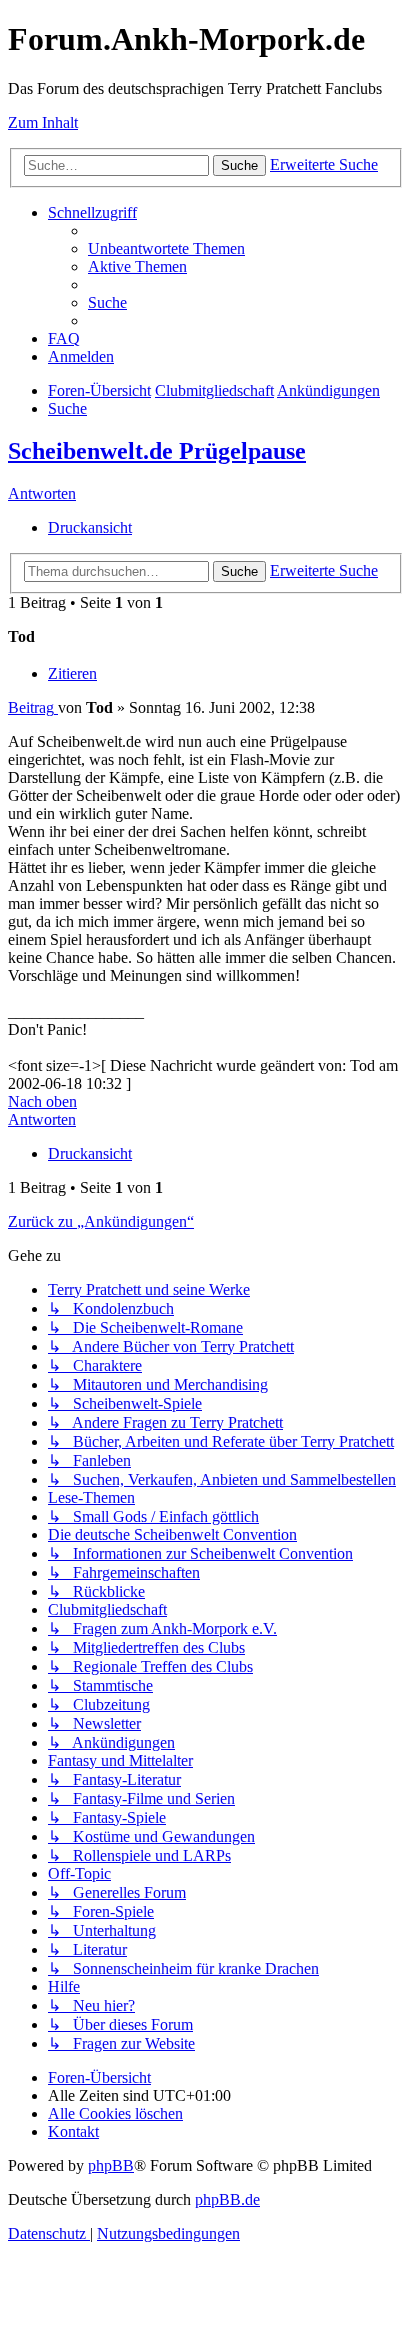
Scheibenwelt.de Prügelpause (157, 451)
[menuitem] (166, 248)
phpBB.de (227, 2199)
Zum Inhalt (43, 122)
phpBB (111, 2165)
